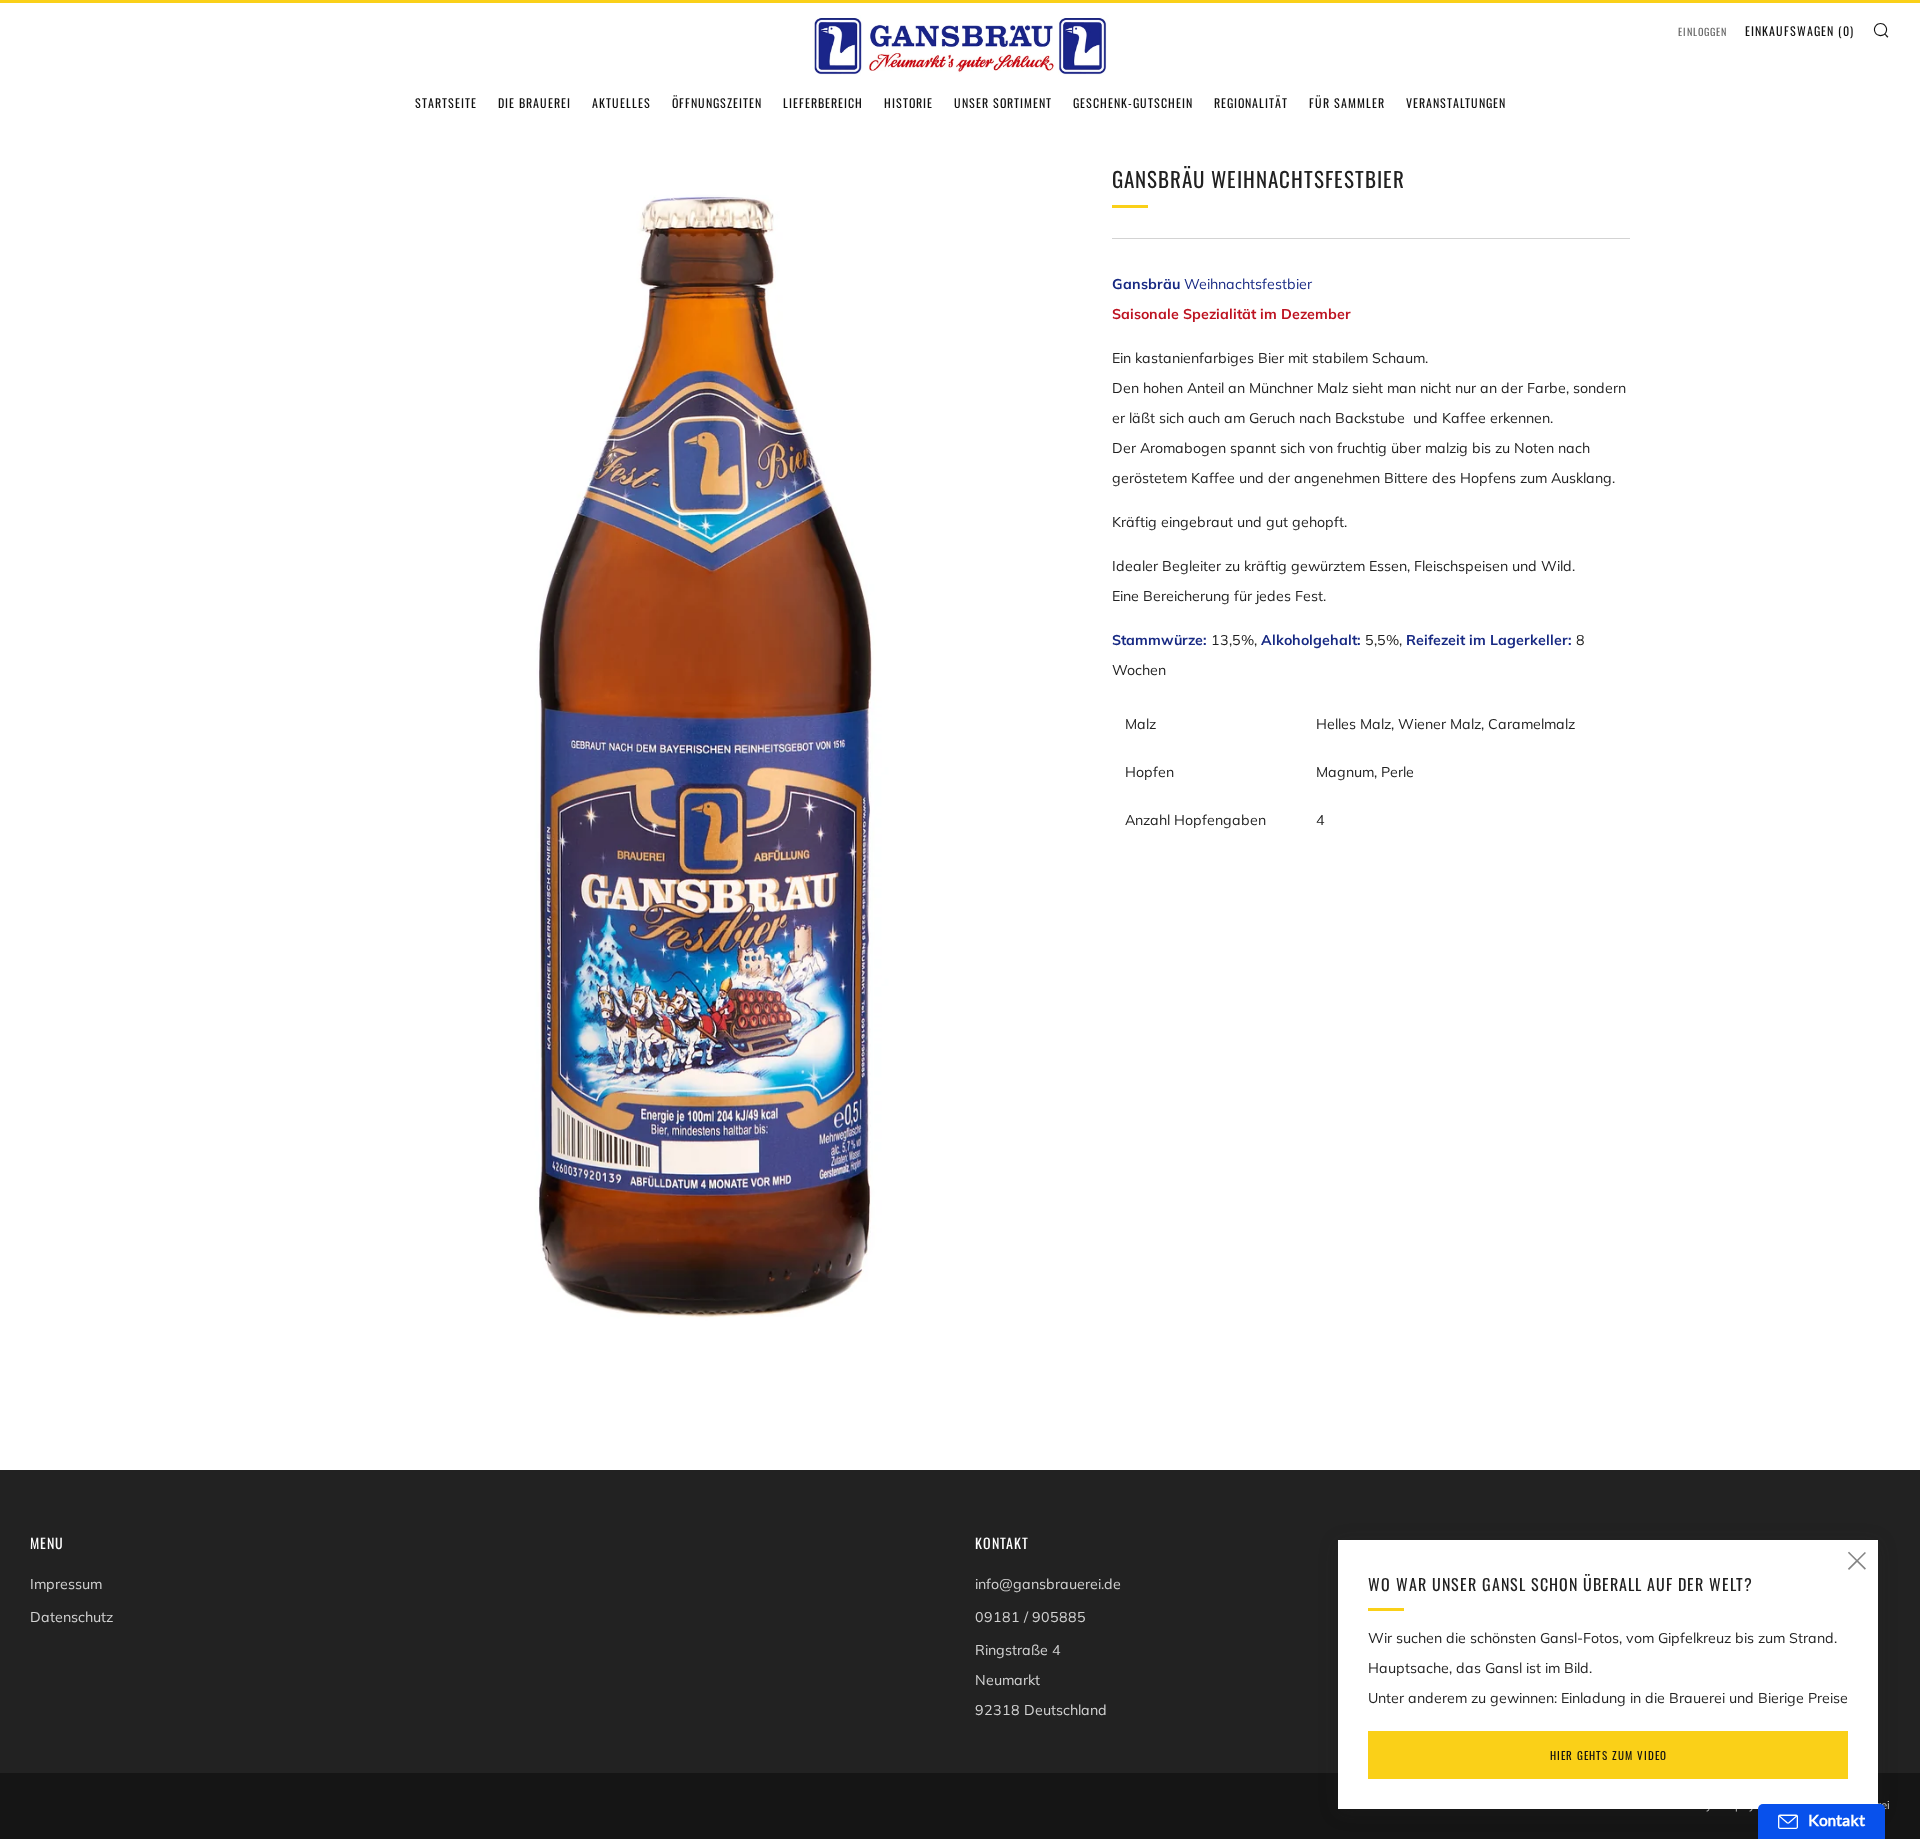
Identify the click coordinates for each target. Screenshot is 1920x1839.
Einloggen (1702, 31)
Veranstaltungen (1456, 102)
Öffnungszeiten (717, 102)
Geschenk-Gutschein (1133, 102)
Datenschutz (71, 1617)
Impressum (66, 1584)
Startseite (446, 102)
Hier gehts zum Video (1608, 1755)
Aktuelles (621, 102)
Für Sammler (1347, 102)
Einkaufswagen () (1799, 30)
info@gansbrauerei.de (1048, 1584)
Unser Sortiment (1003, 102)
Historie (908, 102)
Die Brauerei (534, 102)
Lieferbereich (823, 102)
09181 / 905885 (1030, 1617)
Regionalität (1251, 102)
